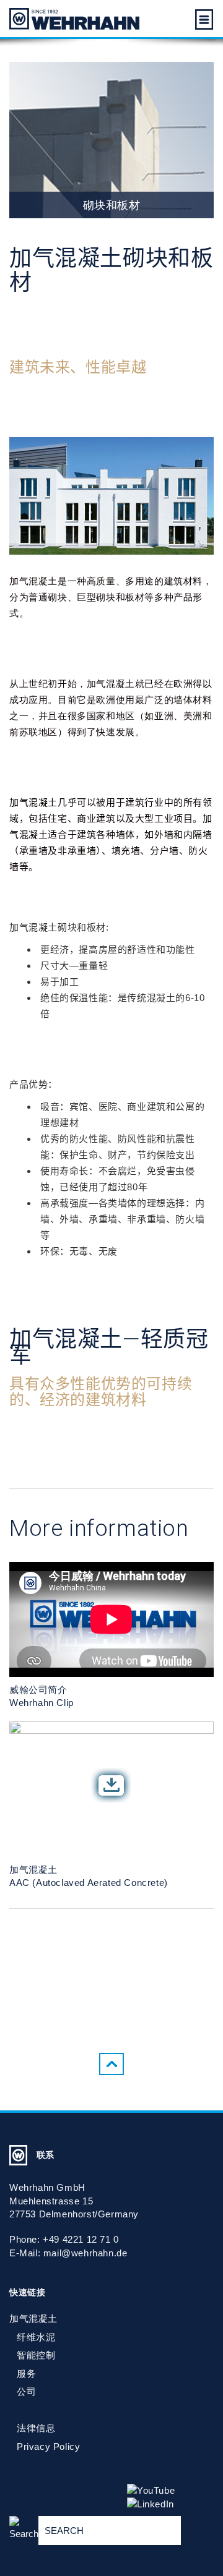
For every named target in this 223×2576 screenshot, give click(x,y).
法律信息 (36, 2428)
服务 (26, 2373)
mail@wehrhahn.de (85, 2253)
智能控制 (36, 2355)
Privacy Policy (48, 2446)
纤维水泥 (36, 2337)
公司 (26, 2391)
